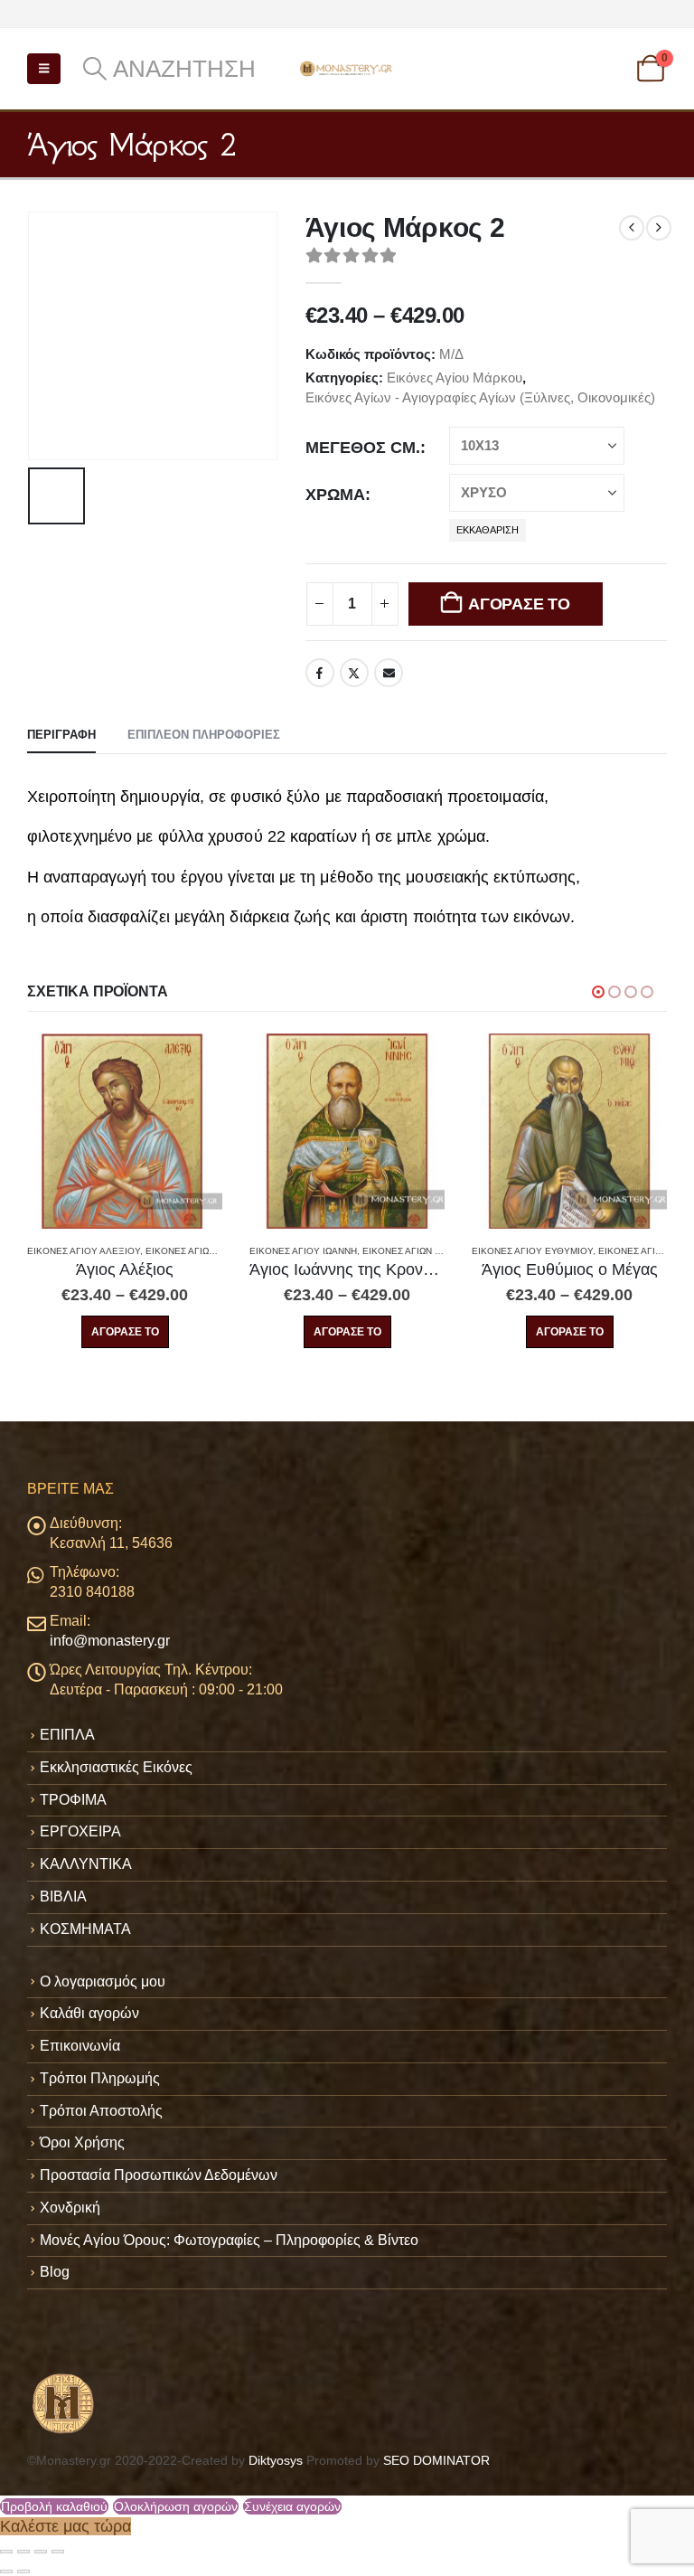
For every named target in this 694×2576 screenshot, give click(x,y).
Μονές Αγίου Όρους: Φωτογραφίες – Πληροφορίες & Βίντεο (229, 2240)
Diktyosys (276, 2460)
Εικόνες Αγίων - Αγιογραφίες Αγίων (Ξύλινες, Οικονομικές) (480, 397)
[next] (659, 228)
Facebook (320, 673)
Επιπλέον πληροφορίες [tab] (204, 735)
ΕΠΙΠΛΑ (67, 1735)
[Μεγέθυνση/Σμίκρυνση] (6, 2552)
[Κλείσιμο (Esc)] (58, 2552)
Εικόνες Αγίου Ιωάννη (303, 1251)
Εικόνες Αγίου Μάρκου (455, 377)
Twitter (354, 673)
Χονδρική (70, 2208)
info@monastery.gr (110, 1641)
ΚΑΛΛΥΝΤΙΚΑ (86, 1864)
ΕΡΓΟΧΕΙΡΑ (80, 1831)
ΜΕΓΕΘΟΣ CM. (363, 448)
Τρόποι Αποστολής (101, 2111)
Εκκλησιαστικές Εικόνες (116, 1767)
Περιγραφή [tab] (61, 735)
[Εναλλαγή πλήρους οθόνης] (23, 2552)
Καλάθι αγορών (89, 2013)
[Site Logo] (347, 68)
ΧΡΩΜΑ (335, 495)
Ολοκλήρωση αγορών (176, 2506)
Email (389, 673)
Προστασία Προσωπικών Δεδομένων (159, 2175)
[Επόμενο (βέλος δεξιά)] (23, 2571)
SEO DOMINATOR (436, 2460)
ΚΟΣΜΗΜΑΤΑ (85, 1929)
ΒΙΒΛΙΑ (63, 1897)
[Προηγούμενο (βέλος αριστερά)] (6, 2571)
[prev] (632, 228)
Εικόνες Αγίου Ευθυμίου (532, 1251)
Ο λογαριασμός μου (103, 1982)
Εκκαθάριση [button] (488, 530)
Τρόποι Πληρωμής (100, 2078)
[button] (44, 69)
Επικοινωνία (80, 2046)
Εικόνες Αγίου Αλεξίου (84, 1251)
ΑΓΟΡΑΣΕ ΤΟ (519, 604)
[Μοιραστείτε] (41, 2552)
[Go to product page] (125, 1131)
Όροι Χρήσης (82, 2142)
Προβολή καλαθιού (54, 2506)
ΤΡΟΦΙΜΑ (73, 1800)
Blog (55, 2272)
